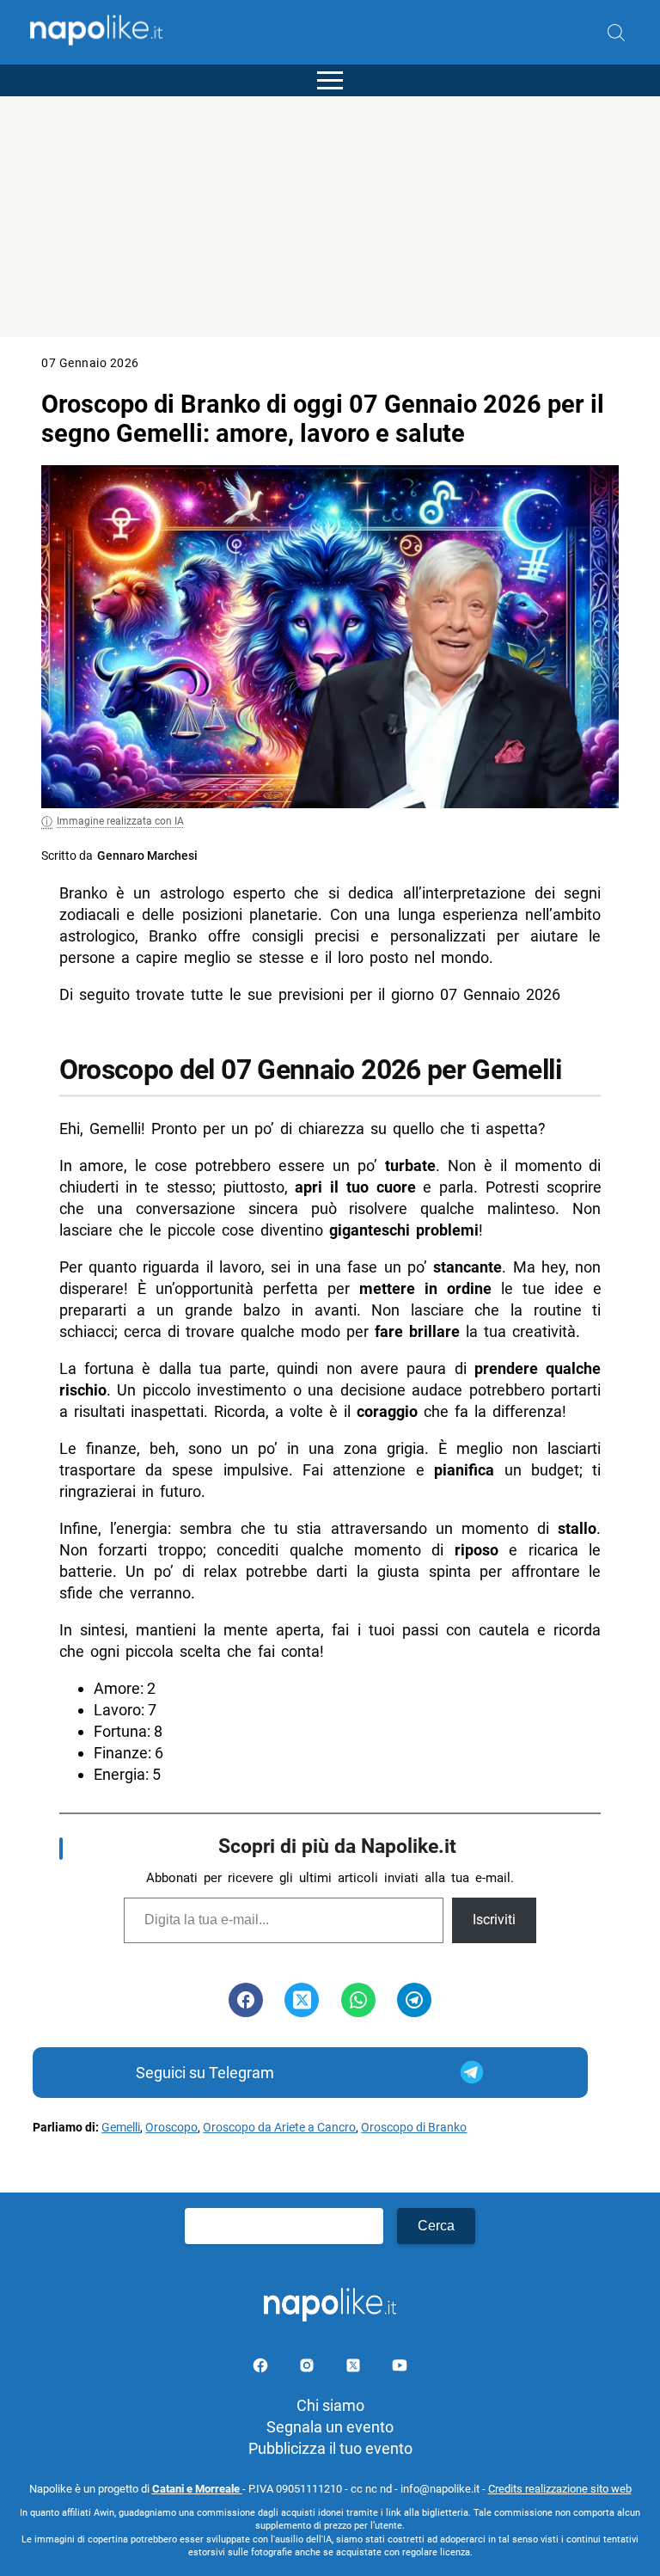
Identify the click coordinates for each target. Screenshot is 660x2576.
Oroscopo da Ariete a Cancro (279, 2128)
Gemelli (121, 2128)
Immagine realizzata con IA (120, 821)
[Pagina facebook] (262, 2368)
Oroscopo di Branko (414, 2128)
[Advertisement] (330, 217)
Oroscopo (171, 2128)
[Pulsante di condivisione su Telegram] (414, 2000)
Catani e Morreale (197, 2489)
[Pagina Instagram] (309, 2368)
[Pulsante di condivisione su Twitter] (302, 2000)
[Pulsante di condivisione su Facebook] (246, 2000)
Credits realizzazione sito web (560, 2489)
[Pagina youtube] (400, 2368)
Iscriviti (494, 1920)
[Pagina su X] (355, 2368)
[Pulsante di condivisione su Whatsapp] (358, 2000)
